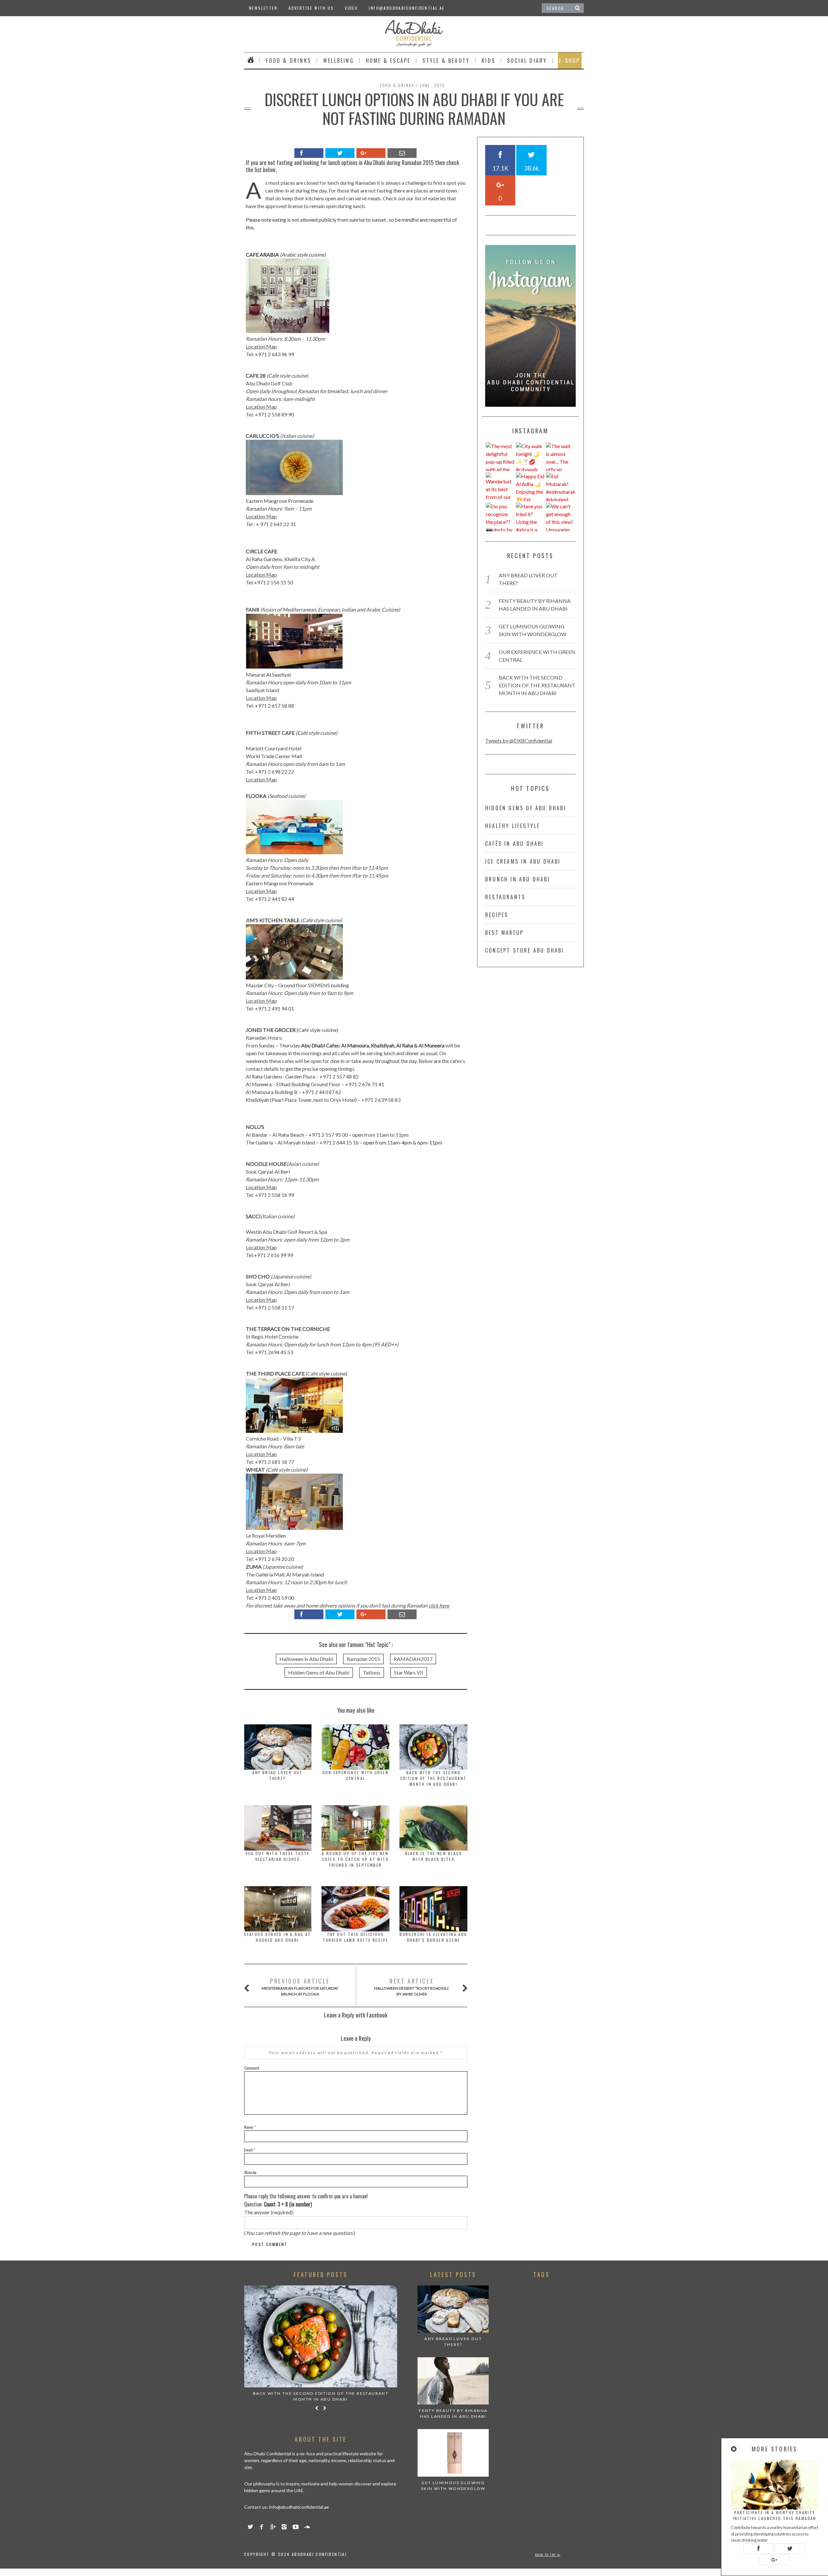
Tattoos (372, 1672)
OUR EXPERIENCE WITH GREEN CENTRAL (355, 1775)
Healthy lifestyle (512, 826)
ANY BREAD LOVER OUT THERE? (278, 1775)
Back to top (546, 2555)
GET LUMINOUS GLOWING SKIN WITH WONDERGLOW (453, 2486)
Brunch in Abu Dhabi (518, 879)
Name (250, 2127)
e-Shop (569, 61)
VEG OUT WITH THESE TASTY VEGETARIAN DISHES (278, 1856)
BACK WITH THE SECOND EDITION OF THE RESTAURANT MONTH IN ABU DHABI (434, 1778)
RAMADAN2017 (413, 1659)
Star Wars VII (409, 1672)
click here (439, 1605)
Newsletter (263, 8)
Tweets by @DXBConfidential (519, 741)
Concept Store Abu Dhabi (525, 950)
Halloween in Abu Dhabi (306, 1659)
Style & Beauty (446, 61)
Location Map (261, 346)
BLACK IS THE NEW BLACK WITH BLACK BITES (434, 1856)
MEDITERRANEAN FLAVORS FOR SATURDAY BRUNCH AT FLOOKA (300, 1987)
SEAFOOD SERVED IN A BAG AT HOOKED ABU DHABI (277, 1937)
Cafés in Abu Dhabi (515, 844)
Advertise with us (311, 8)
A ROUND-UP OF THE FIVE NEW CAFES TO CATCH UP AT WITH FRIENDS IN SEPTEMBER (355, 1859)
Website (250, 2172)
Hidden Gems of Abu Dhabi (319, 1672)
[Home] (251, 61)
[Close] (734, 2449)
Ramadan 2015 (363, 1659)
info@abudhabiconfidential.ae (407, 8)
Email (250, 2150)
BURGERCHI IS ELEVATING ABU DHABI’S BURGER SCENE (433, 1937)
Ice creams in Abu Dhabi (523, 861)
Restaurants (505, 897)
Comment (252, 2068)
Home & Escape (388, 61)
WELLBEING (338, 61)
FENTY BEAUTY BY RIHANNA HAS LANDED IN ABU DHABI (453, 2413)
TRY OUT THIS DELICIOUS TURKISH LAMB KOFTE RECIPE (356, 1937)
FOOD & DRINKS (289, 61)
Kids (488, 61)
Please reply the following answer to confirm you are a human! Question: (306, 2200)
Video (351, 8)
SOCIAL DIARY (527, 61)
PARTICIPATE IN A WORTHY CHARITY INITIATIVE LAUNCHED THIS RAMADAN (775, 2515)
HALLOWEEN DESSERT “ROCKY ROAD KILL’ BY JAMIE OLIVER (412, 1987)
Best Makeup (504, 933)
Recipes (497, 915)
